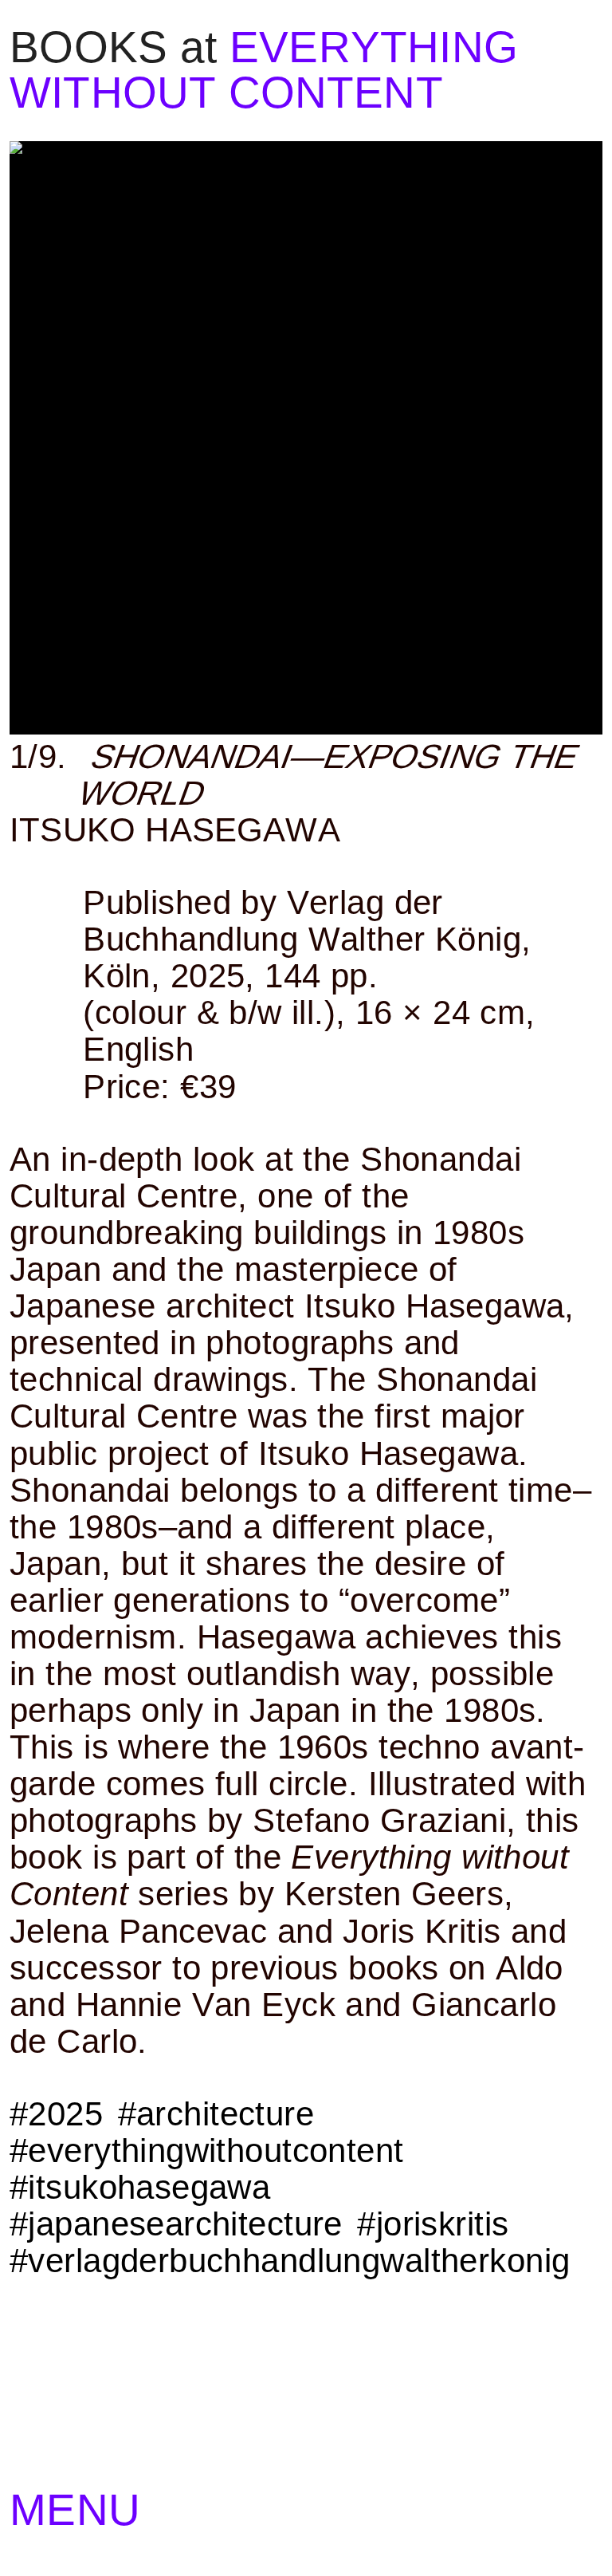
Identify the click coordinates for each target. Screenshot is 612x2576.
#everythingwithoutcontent (207, 2151)
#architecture (216, 2114)
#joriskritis (433, 2224)
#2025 (56, 2114)
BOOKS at (114, 47)
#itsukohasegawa (140, 2187)
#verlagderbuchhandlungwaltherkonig (290, 2261)
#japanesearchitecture (176, 2224)
